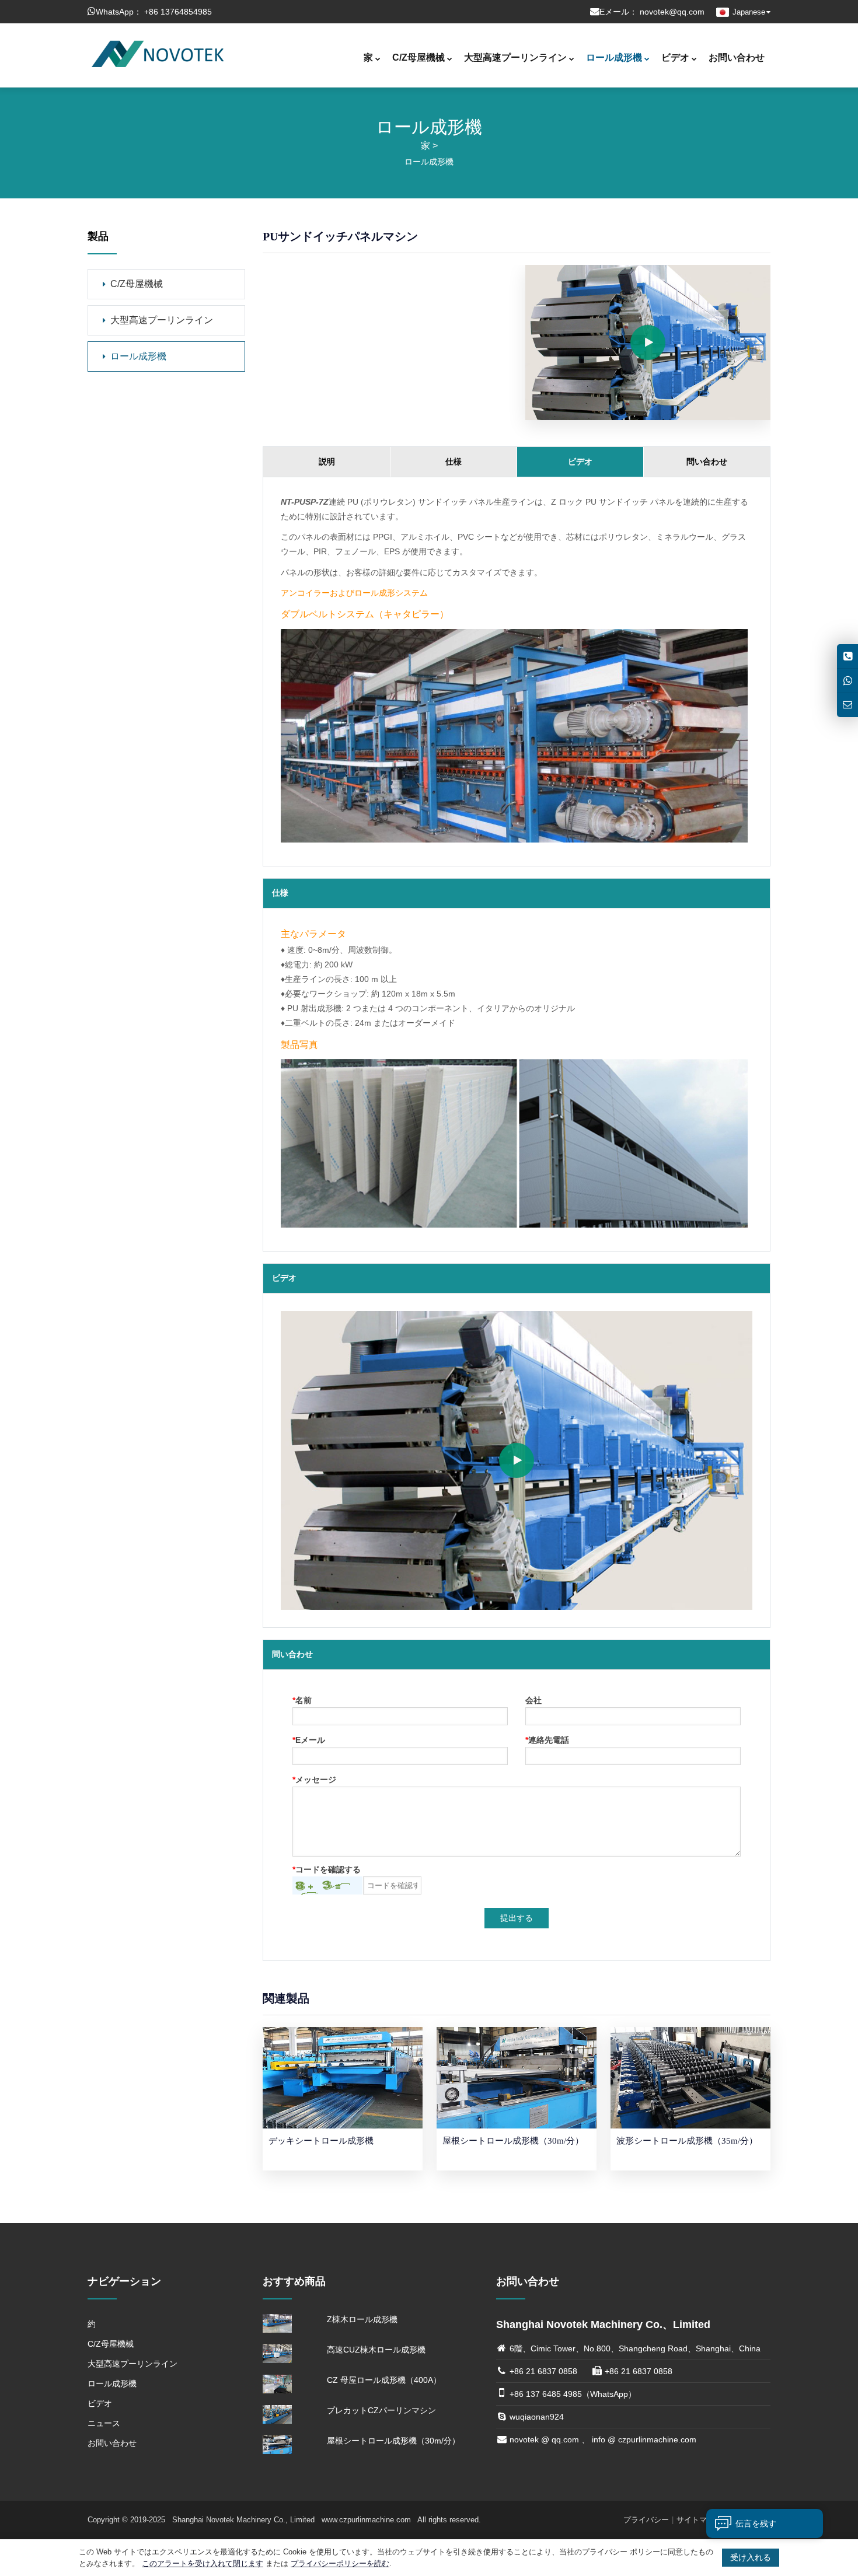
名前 (302, 1701)
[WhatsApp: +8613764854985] (847, 681)
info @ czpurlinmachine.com (644, 2439)
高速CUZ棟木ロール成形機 (376, 2350)
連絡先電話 (547, 1740)
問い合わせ (707, 462)
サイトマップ (699, 2520)
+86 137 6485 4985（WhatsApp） (573, 2394)
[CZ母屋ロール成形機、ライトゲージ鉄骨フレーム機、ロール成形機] (158, 53)
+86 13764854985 (178, 12)
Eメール (309, 1740)
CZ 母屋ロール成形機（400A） (384, 2380)
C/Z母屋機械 (418, 57)
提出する (517, 1918)
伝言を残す (756, 2523)
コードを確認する (327, 1870)
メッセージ (314, 1780)
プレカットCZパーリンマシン (381, 2410)
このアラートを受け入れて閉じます (203, 2563)
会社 (533, 1701)
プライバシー (646, 2520)
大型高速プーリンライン (515, 57)
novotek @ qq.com (544, 2439)
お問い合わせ (737, 57)
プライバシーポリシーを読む (340, 2563)
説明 (327, 462)
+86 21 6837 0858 (543, 2371)
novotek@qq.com (672, 12)
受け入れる (751, 2557)
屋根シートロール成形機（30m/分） (393, 2441)
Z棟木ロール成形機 (362, 2319)
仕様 (454, 462)
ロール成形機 (614, 57)
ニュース (104, 2423)
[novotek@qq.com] (847, 705)
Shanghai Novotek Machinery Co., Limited (245, 2520)
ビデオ (675, 57)
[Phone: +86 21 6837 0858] (847, 656)
